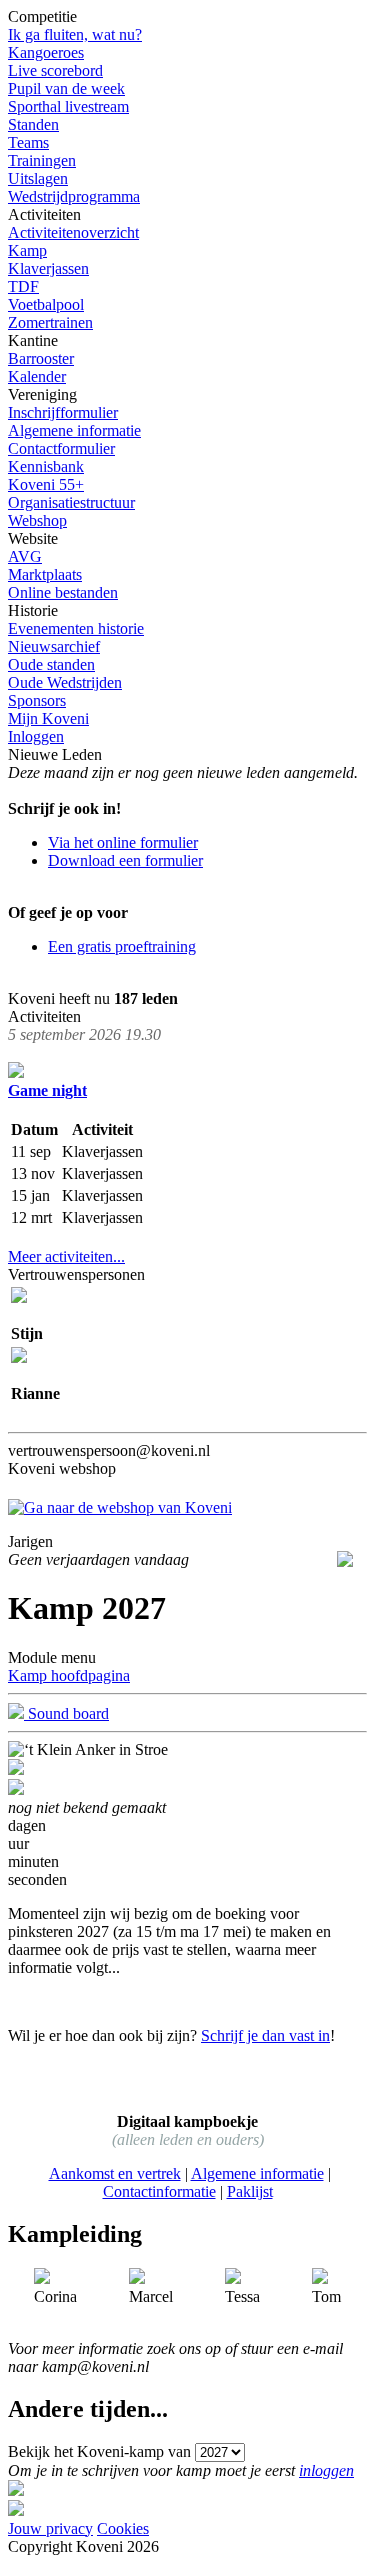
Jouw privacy (50, 2528)
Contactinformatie (159, 2191)
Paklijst (250, 2191)
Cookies (123, 2528)
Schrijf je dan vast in (265, 2035)
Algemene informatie (257, 2173)
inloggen (326, 2470)
